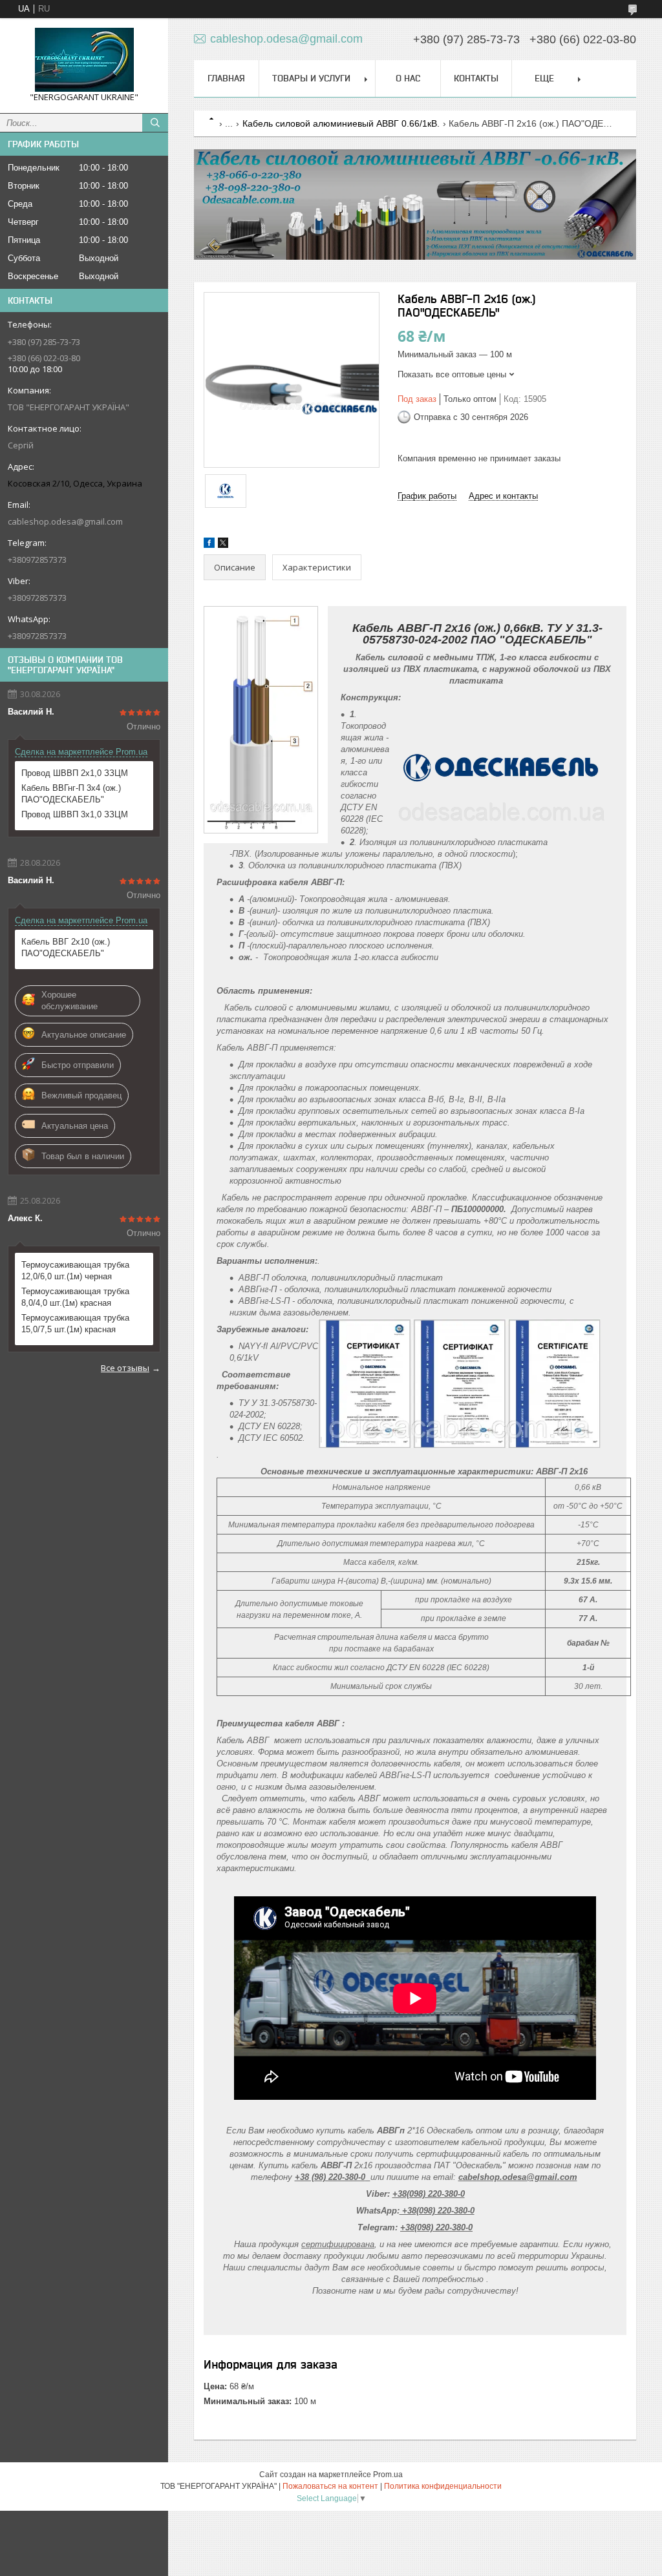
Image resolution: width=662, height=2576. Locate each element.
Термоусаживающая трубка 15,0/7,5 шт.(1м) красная (75, 1324)
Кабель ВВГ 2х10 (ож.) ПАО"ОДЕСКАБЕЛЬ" (66, 948)
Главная (226, 78)
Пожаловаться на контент (330, 2486)
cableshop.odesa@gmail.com (65, 521)
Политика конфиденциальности (443, 2486)
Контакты (476, 78)
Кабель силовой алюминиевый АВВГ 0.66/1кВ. (341, 123)
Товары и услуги (311, 78)
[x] (223, 545)
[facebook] (209, 545)
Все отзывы (125, 1368)
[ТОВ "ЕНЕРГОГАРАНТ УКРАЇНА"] (84, 60)
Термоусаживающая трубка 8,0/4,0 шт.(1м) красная (75, 1297)
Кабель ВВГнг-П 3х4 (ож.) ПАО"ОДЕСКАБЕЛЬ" (71, 794)
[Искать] (155, 123)
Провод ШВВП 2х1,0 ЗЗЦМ (75, 773)
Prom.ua (388, 2475)
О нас (408, 78)
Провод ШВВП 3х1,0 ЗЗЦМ (75, 814)
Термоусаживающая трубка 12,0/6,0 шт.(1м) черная (75, 1271)
